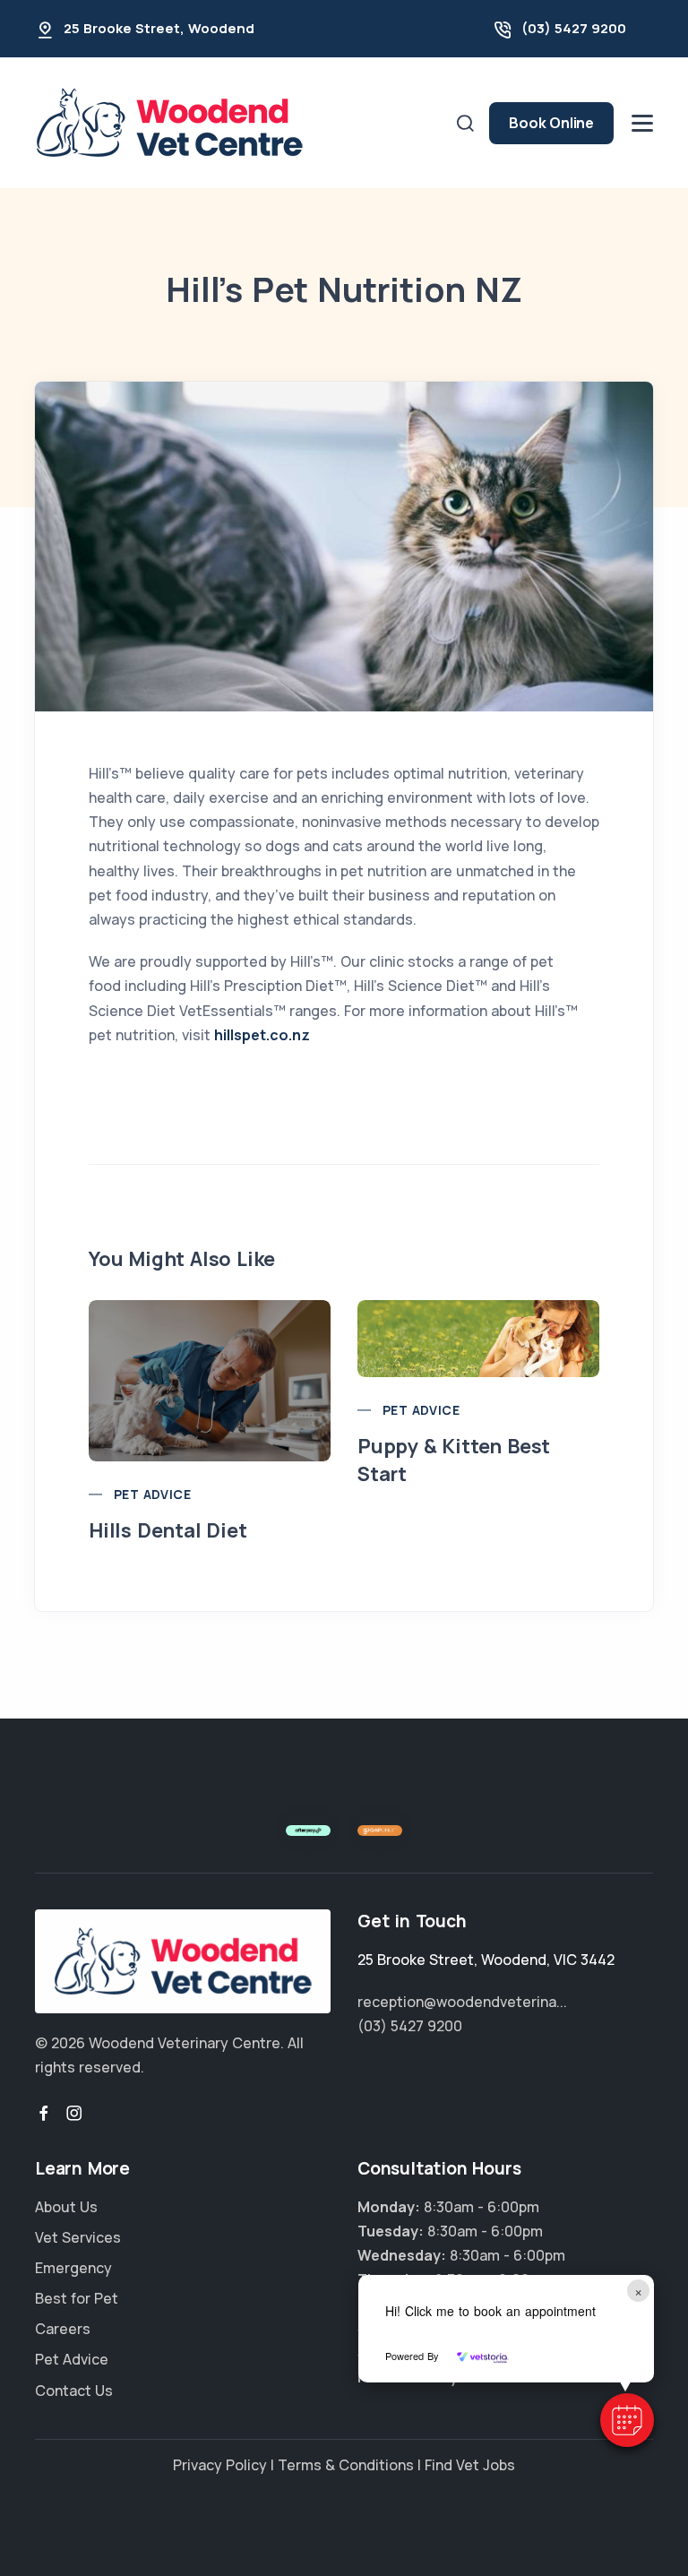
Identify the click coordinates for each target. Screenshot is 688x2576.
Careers (63, 2329)
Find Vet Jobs (470, 2465)
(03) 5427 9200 (574, 28)
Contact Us (74, 2391)
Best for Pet (77, 2298)
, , (486, 1960)
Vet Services (78, 2237)
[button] (627, 2420)
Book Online (551, 123)
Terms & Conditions (346, 2465)
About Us (66, 2207)
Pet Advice (152, 1494)
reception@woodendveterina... (462, 2002)
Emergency (73, 2268)
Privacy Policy (220, 2465)
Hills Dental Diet (168, 1530)
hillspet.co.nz (262, 1035)
